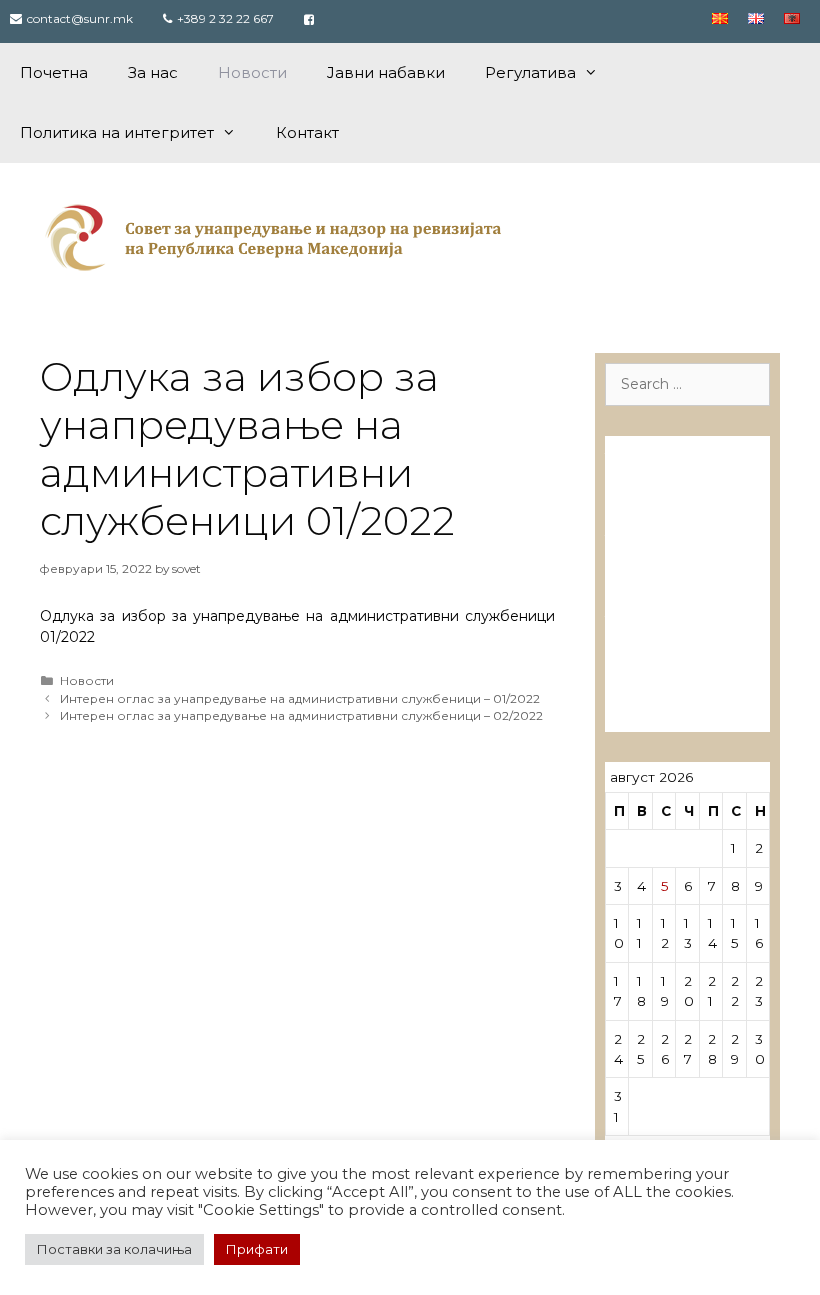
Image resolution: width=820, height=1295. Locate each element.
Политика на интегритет (117, 132)
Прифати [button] (257, 1249)
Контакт (307, 132)
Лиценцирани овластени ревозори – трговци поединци (670, 662)
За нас (153, 72)
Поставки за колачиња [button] (114, 1249)
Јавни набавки (386, 72)
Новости (252, 72)
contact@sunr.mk (80, 18)
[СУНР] (277, 237)
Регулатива (530, 72)
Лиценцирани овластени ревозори (670, 555)
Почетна (54, 72)
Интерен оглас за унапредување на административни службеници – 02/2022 (301, 715)
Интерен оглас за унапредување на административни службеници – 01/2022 (300, 698)
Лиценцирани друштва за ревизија (670, 473)
